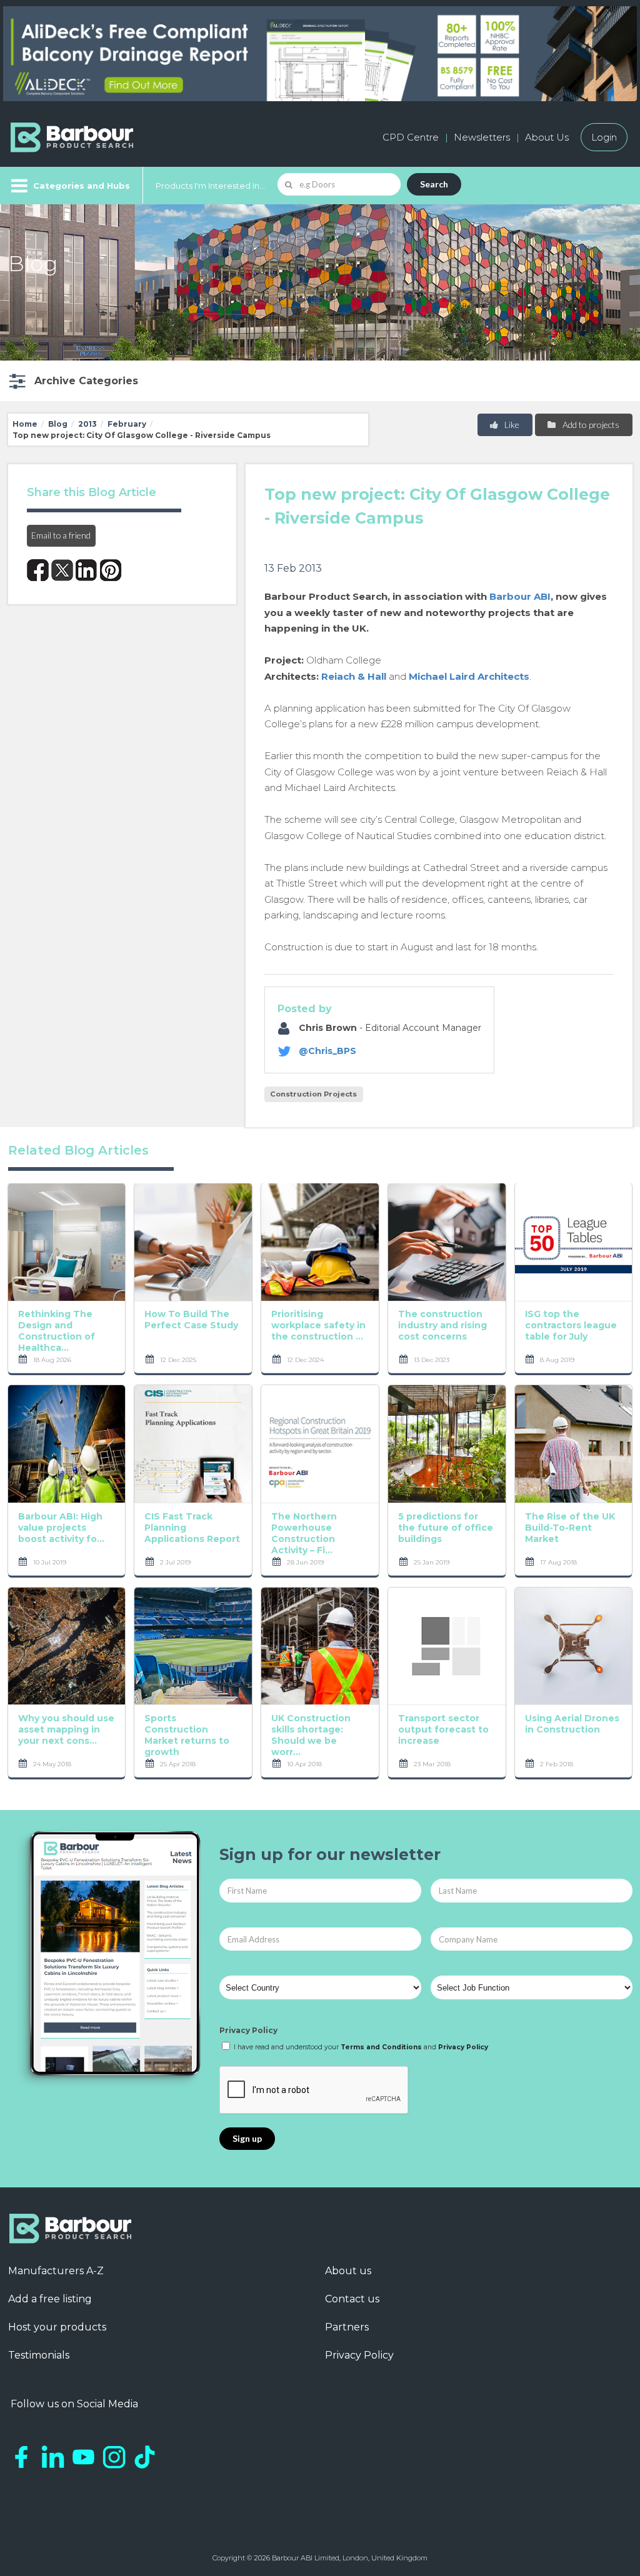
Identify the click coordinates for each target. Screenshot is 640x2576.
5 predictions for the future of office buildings (446, 1528)
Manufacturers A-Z (56, 2271)
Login (604, 137)
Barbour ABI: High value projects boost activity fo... (61, 1528)
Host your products (57, 2327)
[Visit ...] (67, 1241)
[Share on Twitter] (62, 570)
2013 (87, 424)
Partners (347, 2327)
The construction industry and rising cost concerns (442, 1325)
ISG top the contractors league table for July (571, 1325)
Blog (58, 424)
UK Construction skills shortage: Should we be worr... (311, 1735)
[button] (72, 381)
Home (25, 424)
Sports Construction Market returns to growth (187, 1735)
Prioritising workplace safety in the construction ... (318, 1325)
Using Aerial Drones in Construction (572, 1724)
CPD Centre (411, 137)
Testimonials (39, 2355)
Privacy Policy (248, 2030)
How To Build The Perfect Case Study (191, 1320)
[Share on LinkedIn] (87, 570)
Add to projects (590, 425)
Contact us (352, 2299)
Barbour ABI (520, 596)
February (127, 424)
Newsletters (482, 137)
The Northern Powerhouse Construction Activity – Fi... (304, 1533)
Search (434, 184)
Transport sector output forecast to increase (443, 1729)
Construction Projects (313, 1094)
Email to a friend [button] (61, 535)
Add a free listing (50, 2299)
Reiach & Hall (354, 676)
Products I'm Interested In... (210, 186)
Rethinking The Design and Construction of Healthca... (57, 1331)
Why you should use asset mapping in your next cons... (66, 1729)
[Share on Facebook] (38, 570)
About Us (547, 137)
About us (348, 2271)
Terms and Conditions (381, 2047)
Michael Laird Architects (469, 676)
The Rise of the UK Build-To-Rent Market (570, 1528)
